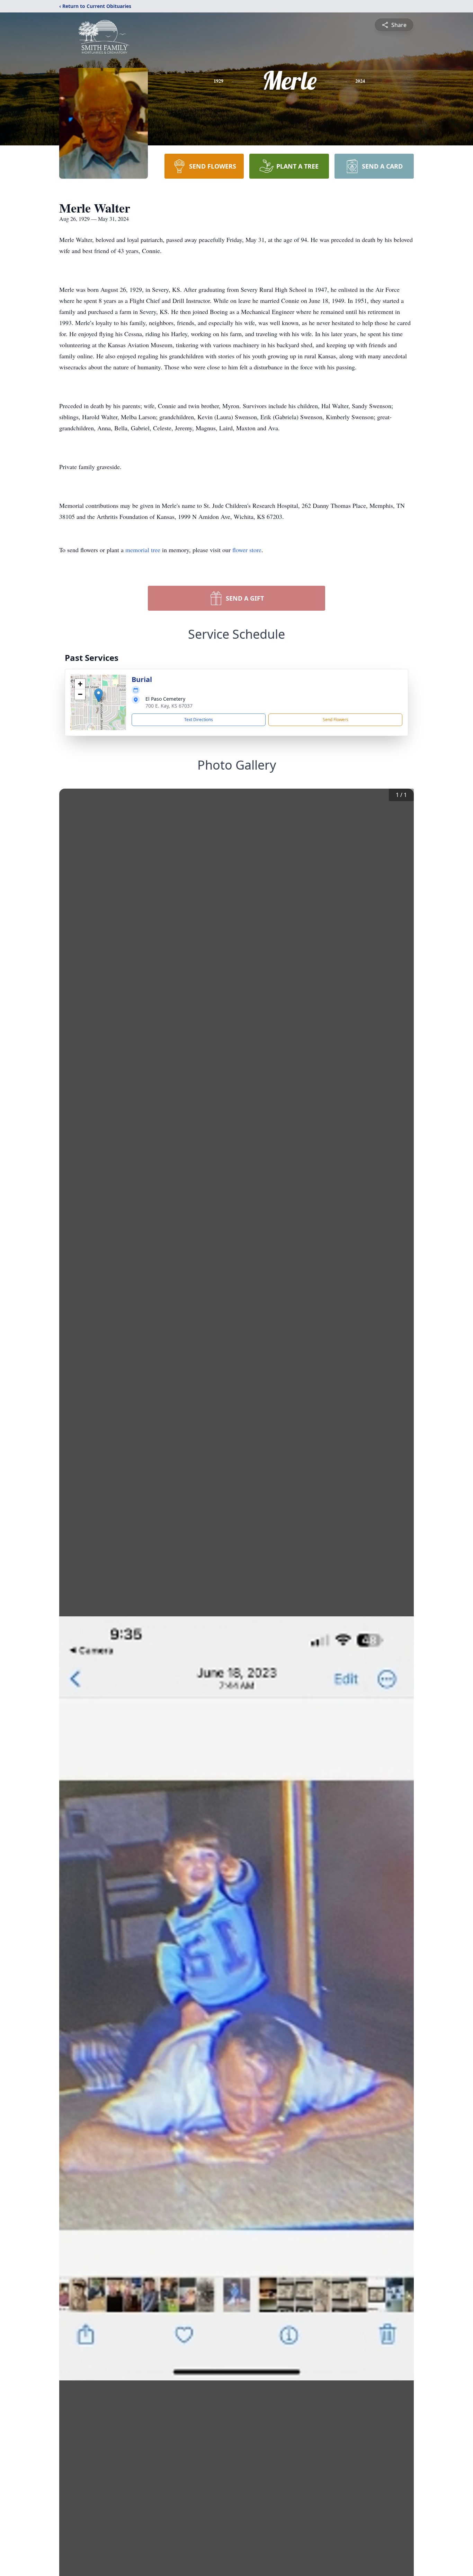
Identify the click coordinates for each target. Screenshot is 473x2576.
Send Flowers (336, 720)
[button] (99, 695)
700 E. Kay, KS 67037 (169, 706)
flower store (247, 550)
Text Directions (199, 720)
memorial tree (143, 550)
